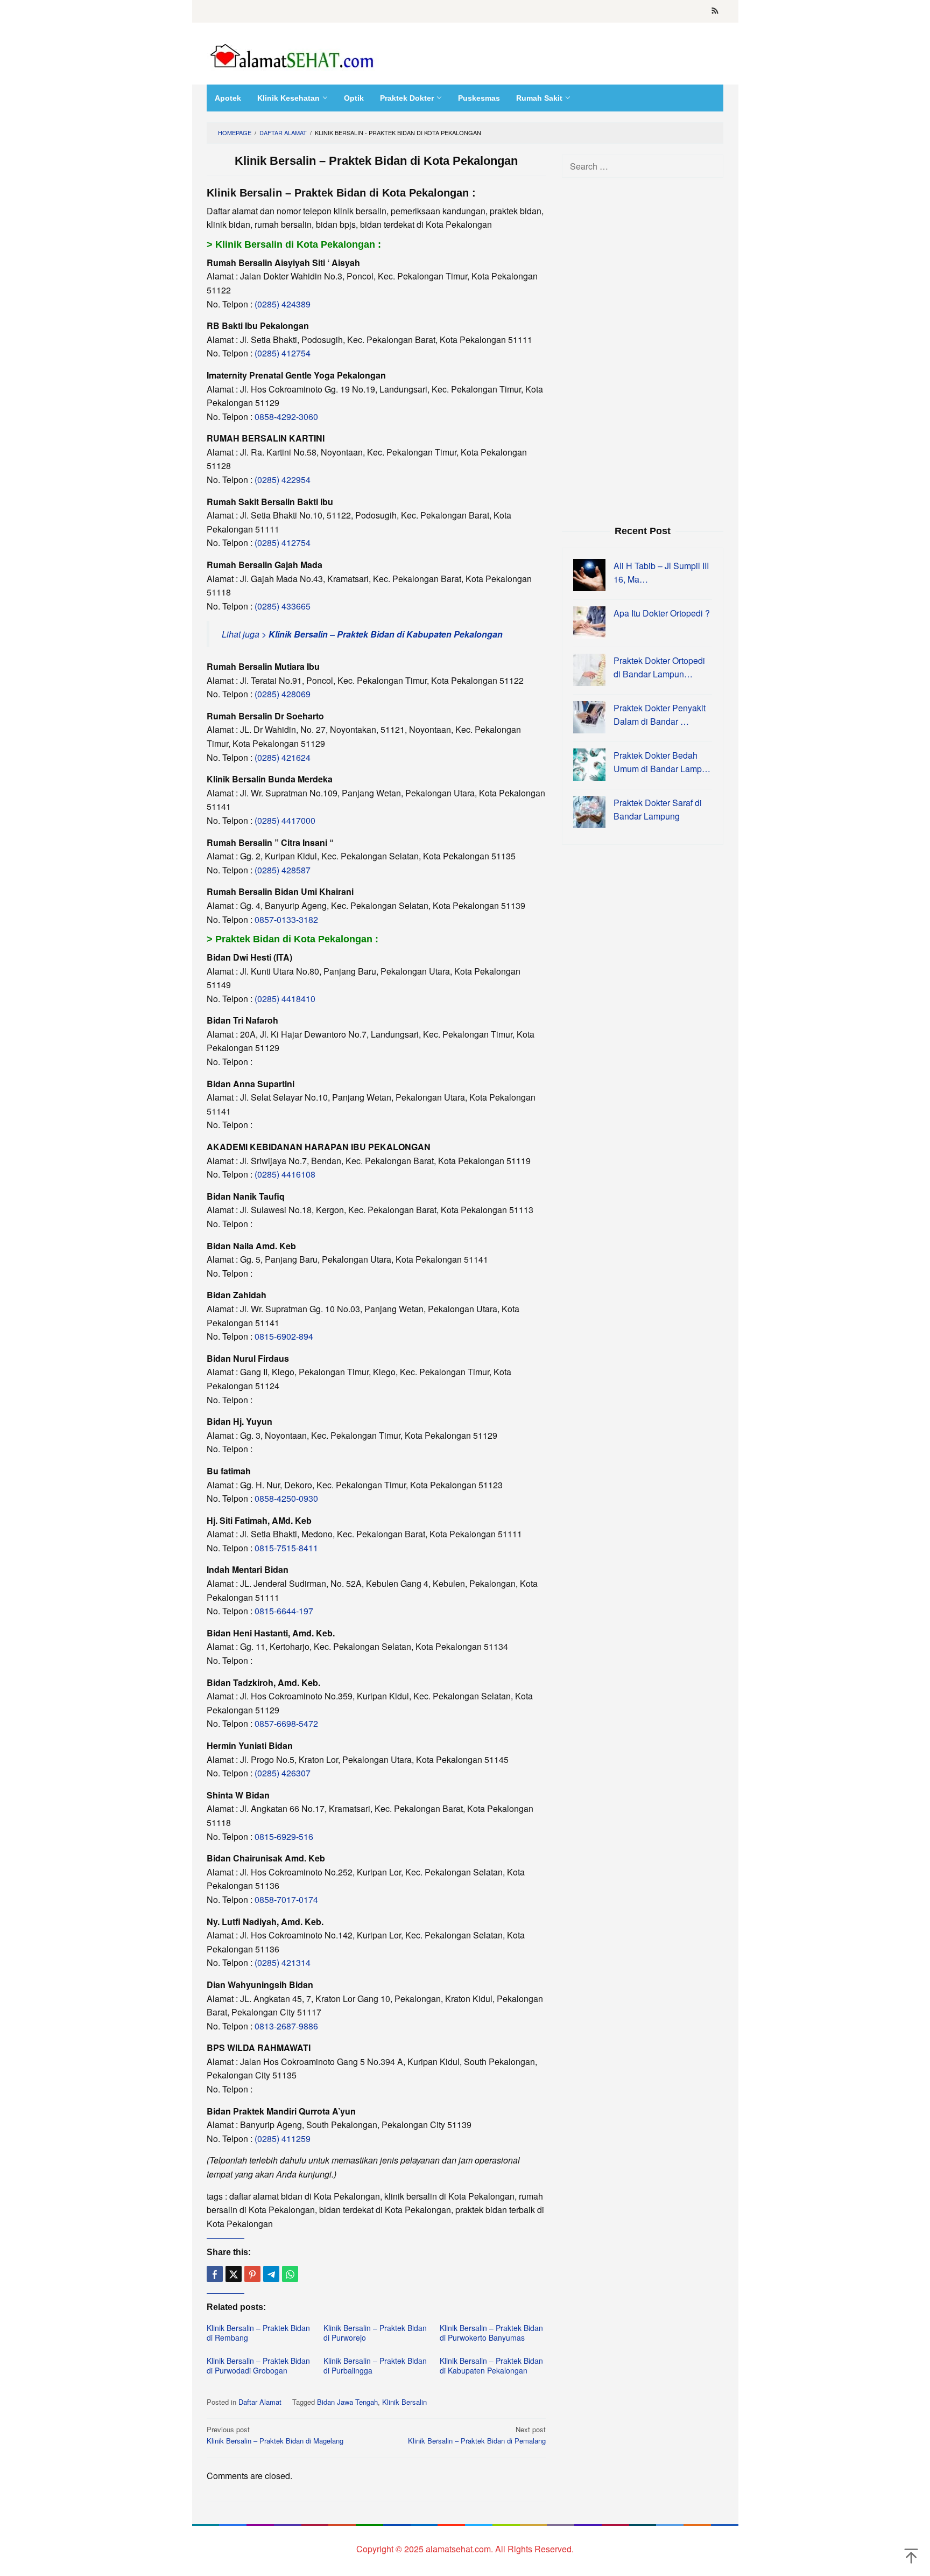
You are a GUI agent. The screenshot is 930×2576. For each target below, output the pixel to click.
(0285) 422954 (283, 479)
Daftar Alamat (260, 2402)
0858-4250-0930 (286, 1498)
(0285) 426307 (283, 1773)
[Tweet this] (234, 2274)
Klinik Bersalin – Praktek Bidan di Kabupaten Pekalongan (491, 2365)
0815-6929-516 (284, 1836)
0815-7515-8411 (286, 1548)
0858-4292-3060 (286, 416)
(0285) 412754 (283, 353)
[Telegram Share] (271, 2274)
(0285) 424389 (283, 304)
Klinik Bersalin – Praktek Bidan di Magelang (275, 2435)
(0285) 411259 (283, 2138)
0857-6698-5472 (286, 1723)
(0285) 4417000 (285, 820)
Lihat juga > (362, 634)
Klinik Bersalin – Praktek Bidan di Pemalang (477, 2435)
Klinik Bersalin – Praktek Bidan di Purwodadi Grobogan (258, 2365)
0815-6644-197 (284, 1611)
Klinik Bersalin (404, 2402)
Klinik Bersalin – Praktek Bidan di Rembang (258, 2333)
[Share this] (215, 2274)
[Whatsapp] (290, 2274)
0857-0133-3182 (286, 919)
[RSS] (715, 11)
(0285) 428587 (283, 870)
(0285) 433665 (283, 606)
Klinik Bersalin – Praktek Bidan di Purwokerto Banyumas (491, 2333)
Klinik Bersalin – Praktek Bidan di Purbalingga (375, 2365)
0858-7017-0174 (286, 1899)
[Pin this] (252, 2274)
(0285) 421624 (283, 757)
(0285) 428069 (283, 694)
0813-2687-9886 (286, 2026)
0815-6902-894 (284, 1336)
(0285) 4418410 (285, 999)
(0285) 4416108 (285, 1174)
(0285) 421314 (283, 1962)
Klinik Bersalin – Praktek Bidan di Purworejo (375, 2333)
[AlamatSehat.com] (293, 54)
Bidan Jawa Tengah (347, 2402)
